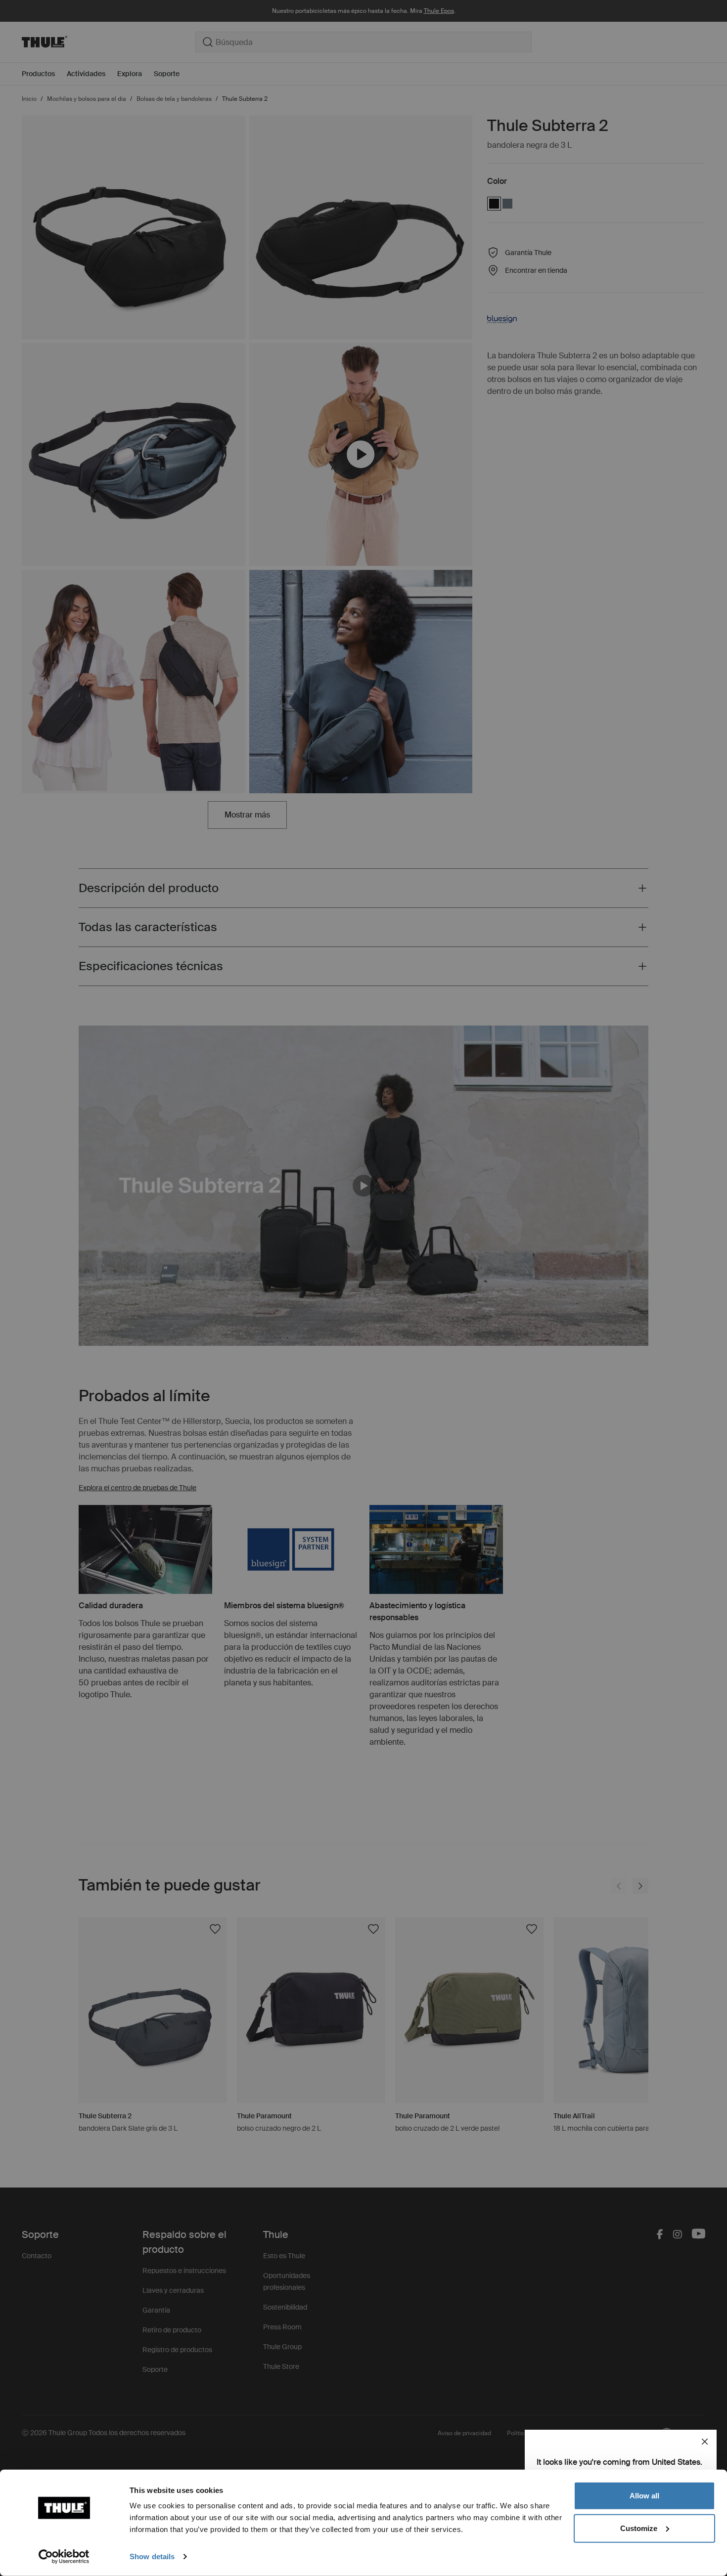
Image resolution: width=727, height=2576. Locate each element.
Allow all (644, 2496)
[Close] (705, 2442)
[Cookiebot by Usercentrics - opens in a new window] (64, 2557)
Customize (639, 2528)
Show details (152, 2556)
